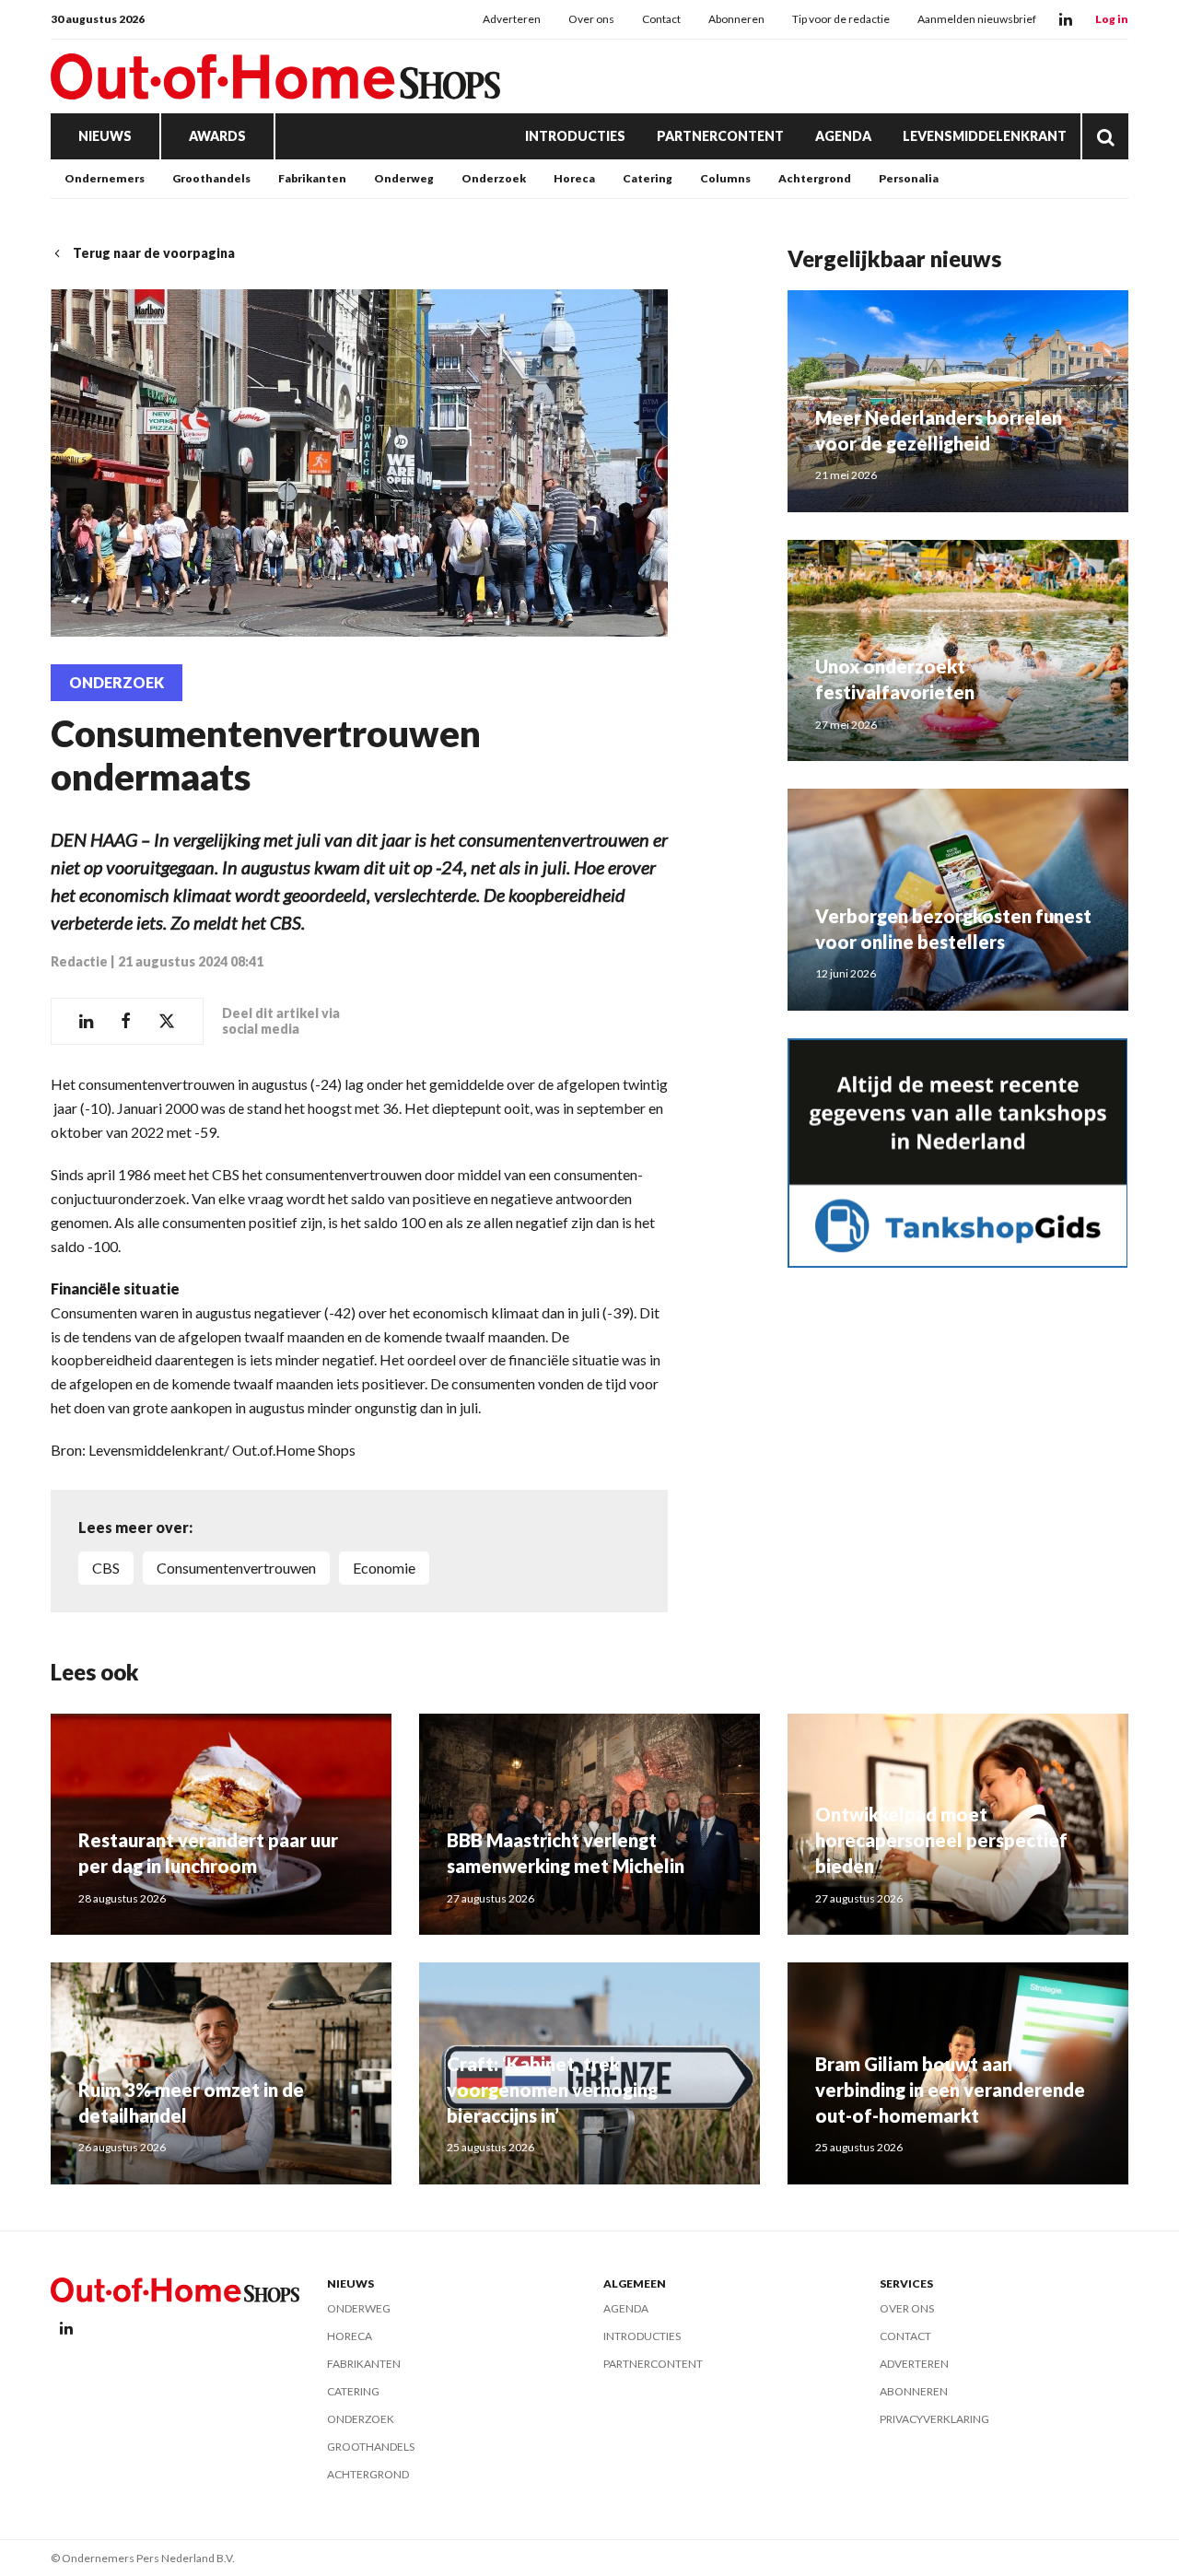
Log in (1112, 19)
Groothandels (211, 178)
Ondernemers (105, 178)
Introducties (575, 136)
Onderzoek (494, 178)
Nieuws (105, 136)
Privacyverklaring (934, 2419)
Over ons (591, 19)
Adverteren (512, 19)
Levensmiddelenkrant (985, 136)
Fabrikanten (312, 178)
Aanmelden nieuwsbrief (977, 19)
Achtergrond (815, 178)
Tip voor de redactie (841, 19)
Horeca (574, 178)
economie (384, 1568)
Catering (648, 178)
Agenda (843, 136)
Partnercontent (720, 136)
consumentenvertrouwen (236, 1568)
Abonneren (736, 19)
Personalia (909, 178)
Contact (661, 19)
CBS (106, 1568)
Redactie (79, 961)
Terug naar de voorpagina (154, 253)
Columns (725, 178)
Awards (217, 136)
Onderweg (404, 178)
